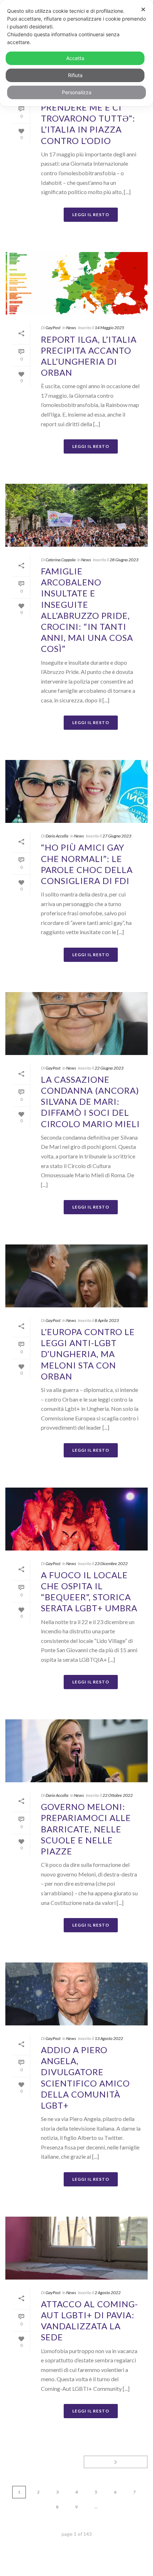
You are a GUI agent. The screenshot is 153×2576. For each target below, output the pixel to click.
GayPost (53, 328)
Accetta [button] (75, 58)
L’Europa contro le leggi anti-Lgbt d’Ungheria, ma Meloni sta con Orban (88, 1354)
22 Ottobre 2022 (118, 1795)
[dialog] (76, 53)
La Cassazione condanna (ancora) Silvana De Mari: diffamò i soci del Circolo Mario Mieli (90, 1102)
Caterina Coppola (60, 560)
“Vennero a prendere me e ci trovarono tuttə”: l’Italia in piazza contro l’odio (88, 118)
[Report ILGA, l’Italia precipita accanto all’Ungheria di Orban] (76, 283)
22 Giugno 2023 (109, 1068)
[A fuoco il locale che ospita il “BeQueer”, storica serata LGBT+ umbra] (76, 1519)
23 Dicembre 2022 (111, 1563)
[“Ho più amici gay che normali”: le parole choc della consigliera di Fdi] (76, 791)
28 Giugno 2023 (124, 560)
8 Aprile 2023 (107, 1320)
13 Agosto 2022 (109, 2038)
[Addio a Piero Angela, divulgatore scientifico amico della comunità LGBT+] (76, 1994)
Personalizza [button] (77, 92)
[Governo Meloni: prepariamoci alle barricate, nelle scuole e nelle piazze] (76, 1751)
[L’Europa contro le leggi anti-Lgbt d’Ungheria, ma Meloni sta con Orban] (76, 1276)
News (71, 328)
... (96, 2507)
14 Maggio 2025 (109, 328)
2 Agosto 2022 (108, 2293)
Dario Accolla (57, 836)
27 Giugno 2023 (117, 836)
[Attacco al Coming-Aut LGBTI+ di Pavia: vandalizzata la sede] (76, 2248)
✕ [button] (143, 9)
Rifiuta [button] (75, 75)
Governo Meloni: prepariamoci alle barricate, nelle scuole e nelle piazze (86, 1829)
